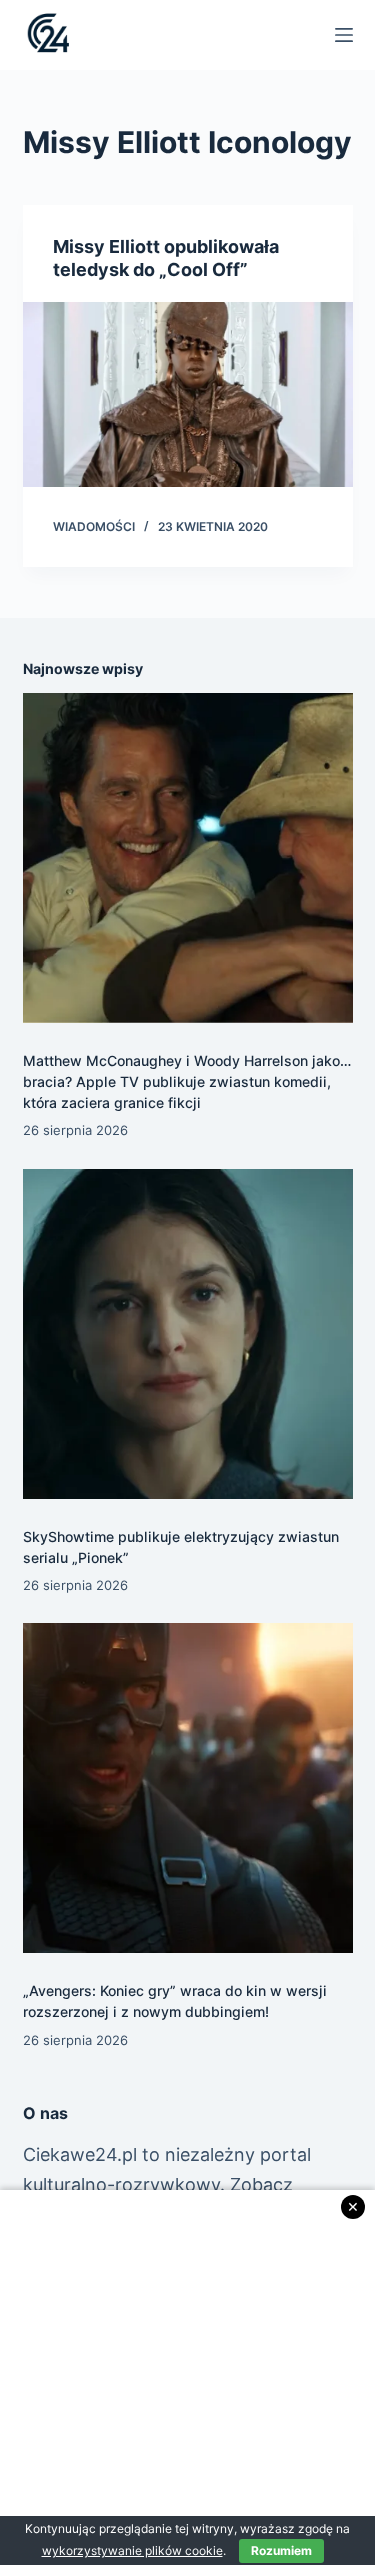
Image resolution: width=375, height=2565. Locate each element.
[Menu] (344, 35)
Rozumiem (281, 2550)
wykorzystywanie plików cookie (132, 2550)
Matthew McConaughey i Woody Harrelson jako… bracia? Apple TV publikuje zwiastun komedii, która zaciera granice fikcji (187, 1081)
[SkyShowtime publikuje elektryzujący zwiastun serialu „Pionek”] (188, 1334)
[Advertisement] (187, 2377)
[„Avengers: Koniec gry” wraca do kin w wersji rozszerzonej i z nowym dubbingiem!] (188, 1788)
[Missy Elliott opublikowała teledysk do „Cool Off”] (188, 395)
